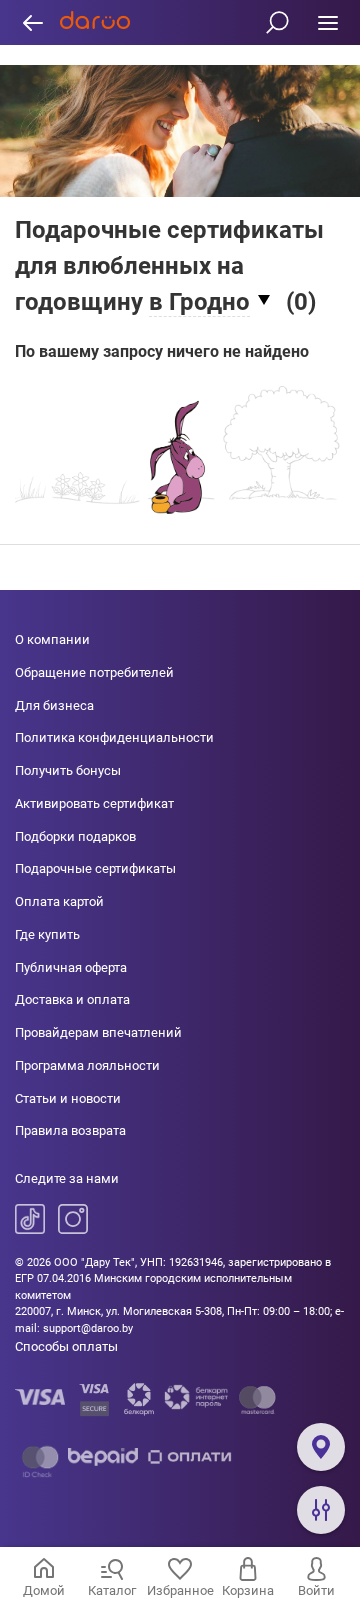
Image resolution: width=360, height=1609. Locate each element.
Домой (44, 1590)
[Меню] (327, 22)
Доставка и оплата (72, 999)
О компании (52, 639)
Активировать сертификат (94, 803)
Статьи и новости (68, 1098)
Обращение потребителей (94, 672)
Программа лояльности (87, 1065)
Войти (316, 1590)
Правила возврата (70, 1130)
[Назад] (32, 22)
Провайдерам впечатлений (98, 1032)
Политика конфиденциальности (114, 737)
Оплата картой (59, 901)
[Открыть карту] (321, 1447)
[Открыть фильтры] (321, 1510)
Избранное (180, 1590)
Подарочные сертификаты (95, 868)
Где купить (47, 934)
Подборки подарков (75, 836)
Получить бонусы (68, 770)
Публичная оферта (71, 967)
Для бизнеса (54, 705)
